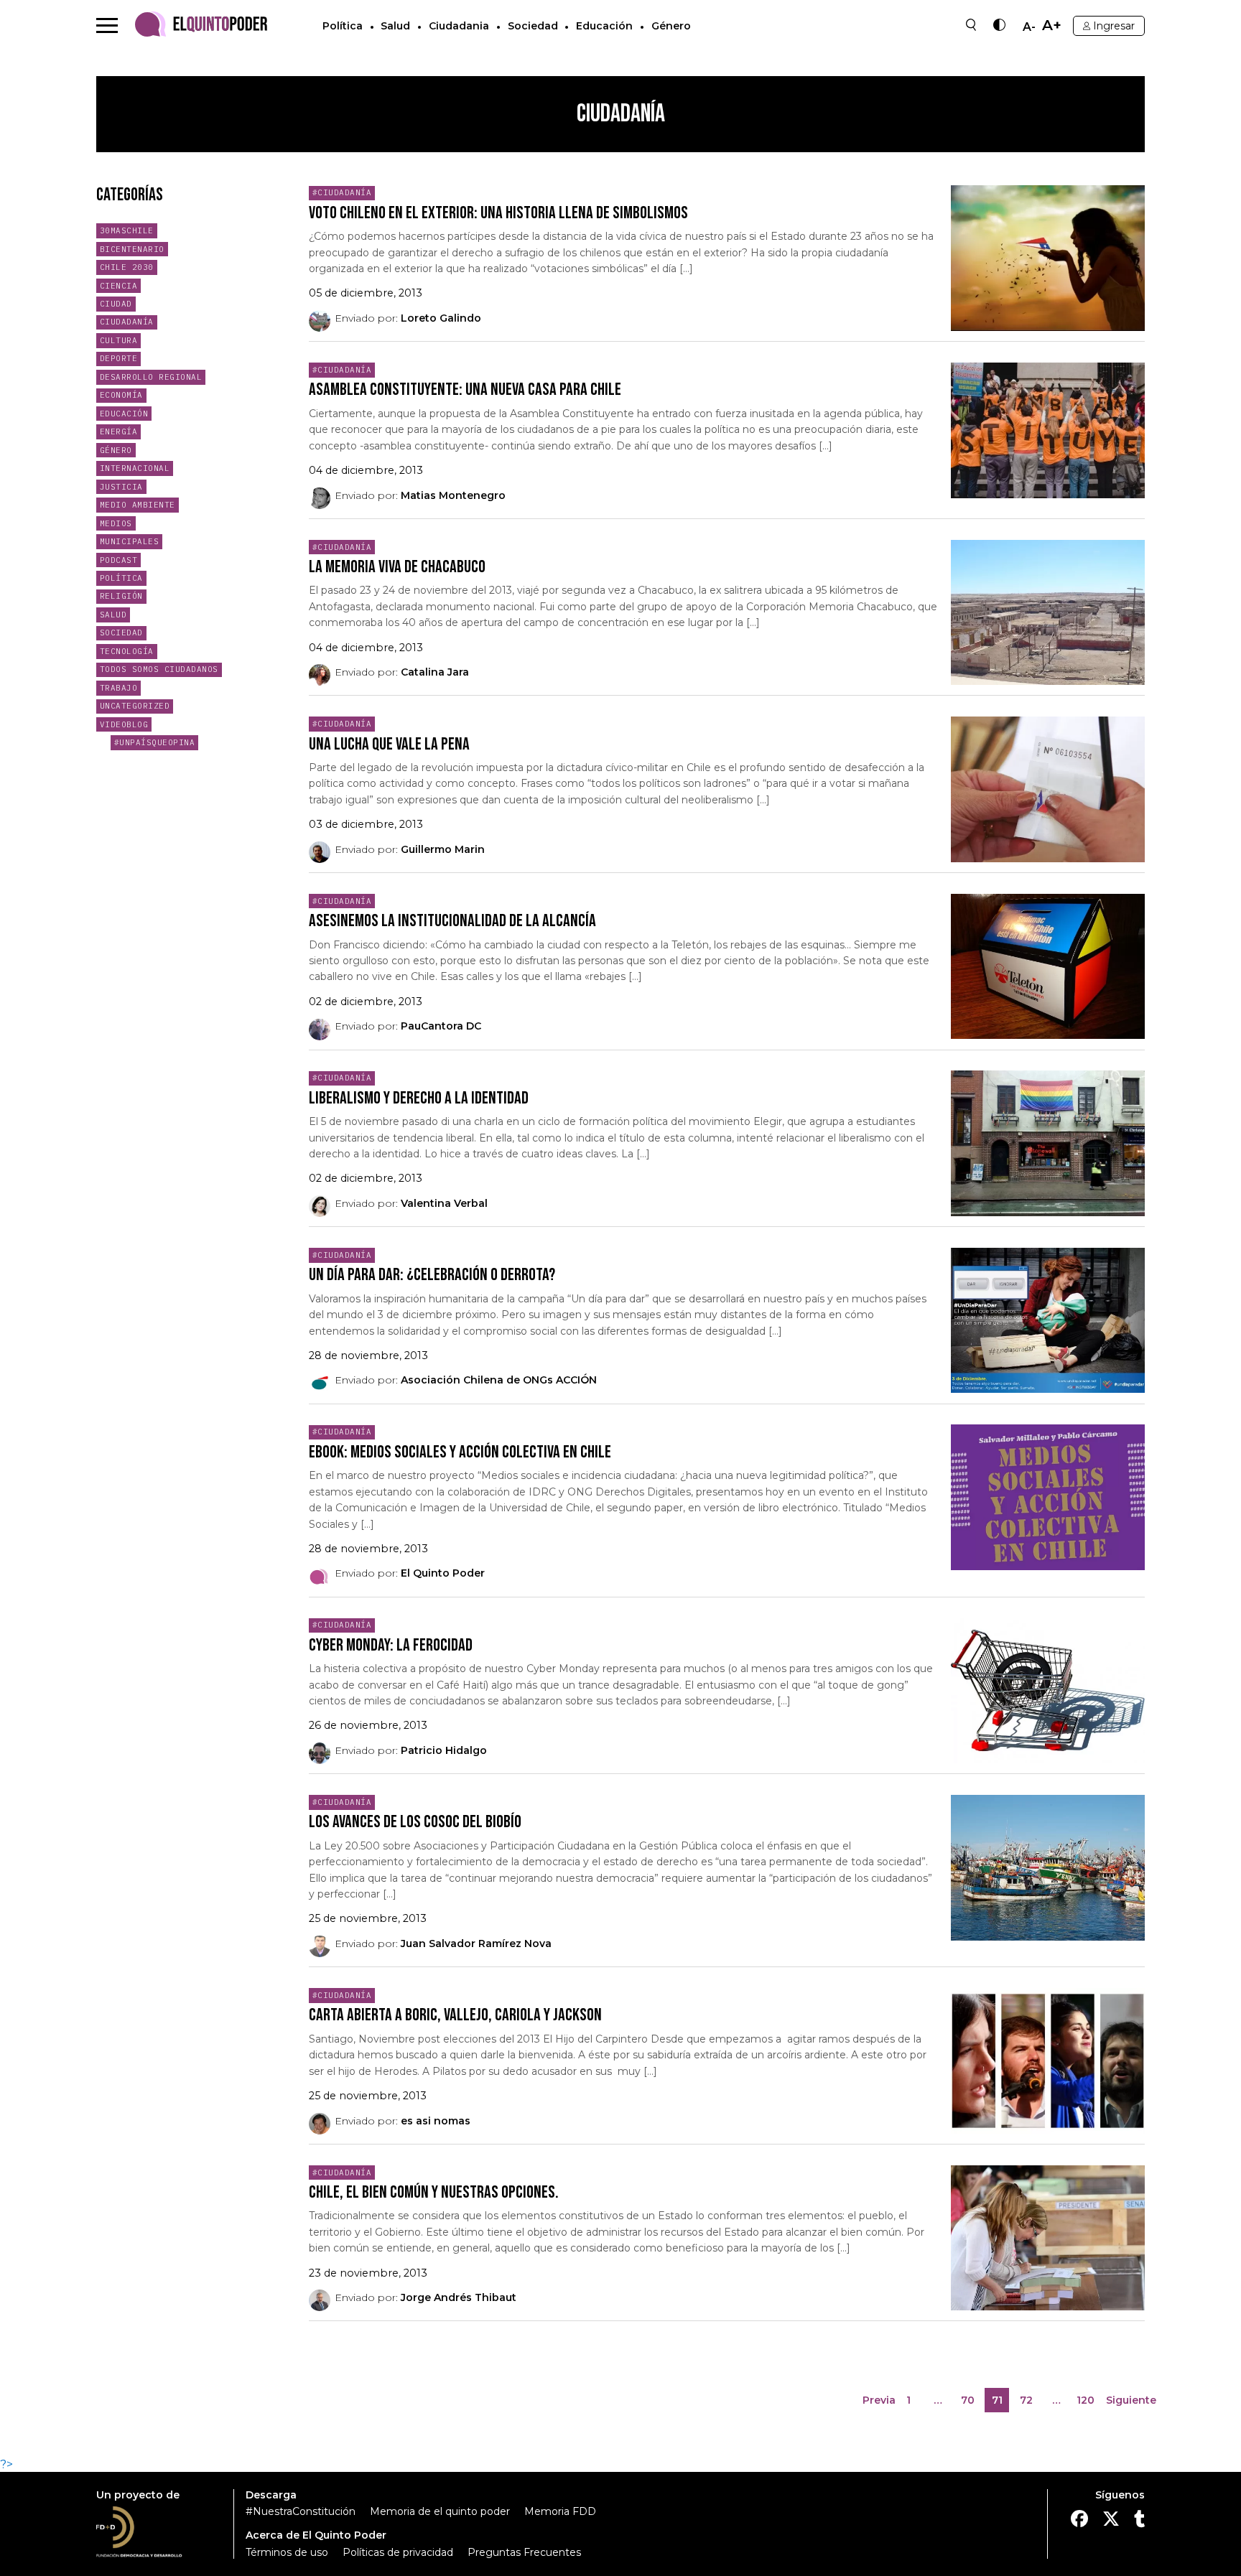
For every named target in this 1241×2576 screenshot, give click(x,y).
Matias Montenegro (453, 495)
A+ (1052, 25)
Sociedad (533, 26)
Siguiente (1131, 2400)
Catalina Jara (435, 672)
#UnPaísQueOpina (155, 742)
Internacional (135, 468)
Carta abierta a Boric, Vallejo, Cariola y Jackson (455, 2015)
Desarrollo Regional (151, 377)
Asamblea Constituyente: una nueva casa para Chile (465, 389)
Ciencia (119, 286)
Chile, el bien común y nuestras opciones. (434, 2192)
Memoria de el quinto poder (440, 2511)
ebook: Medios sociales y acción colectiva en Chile (460, 1452)
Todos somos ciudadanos (159, 669)
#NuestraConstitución (301, 2511)
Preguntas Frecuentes (524, 2552)
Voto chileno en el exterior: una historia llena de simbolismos (498, 213)
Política (343, 26)
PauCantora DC (441, 1026)
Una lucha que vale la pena (389, 744)
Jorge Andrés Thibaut (459, 2297)
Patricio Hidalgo (444, 1750)
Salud (395, 26)
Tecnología (127, 651)
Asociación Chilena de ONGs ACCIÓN (499, 1380)
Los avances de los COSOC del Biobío (415, 1822)
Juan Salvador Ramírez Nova (476, 1943)
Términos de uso (287, 2552)
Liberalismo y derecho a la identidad (419, 1098)
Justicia (121, 487)
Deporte (119, 358)
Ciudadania (459, 26)
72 (1029, 2403)
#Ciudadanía (342, 192)
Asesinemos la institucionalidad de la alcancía (452, 921)
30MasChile (127, 230)
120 (1087, 2403)
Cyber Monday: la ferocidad (391, 1645)
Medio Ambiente (138, 505)
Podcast (119, 560)
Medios (116, 523)
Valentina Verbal (444, 1203)
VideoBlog (124, 724)
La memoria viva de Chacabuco (397, 567)
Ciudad (116, 304)
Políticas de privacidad (398, 2552)
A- (1029, 27)
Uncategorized (135, 706)
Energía (119, 431)
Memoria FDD (560, 2511)
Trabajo (119, 688)
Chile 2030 (127, 267)
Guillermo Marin (443, 849)
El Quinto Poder (443, 1573)
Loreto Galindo (441, 318)
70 (970, 2403)
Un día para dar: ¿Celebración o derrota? (432, 1275)
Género (671, 26)
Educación (604, 26)
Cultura (119, 340)
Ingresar (1114, 26)
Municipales (130, 541)
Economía (121, 395)
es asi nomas (436, 2121)
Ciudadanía (127, 322)
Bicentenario (132, 249)
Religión (121, 596)
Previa (879, 2400)
